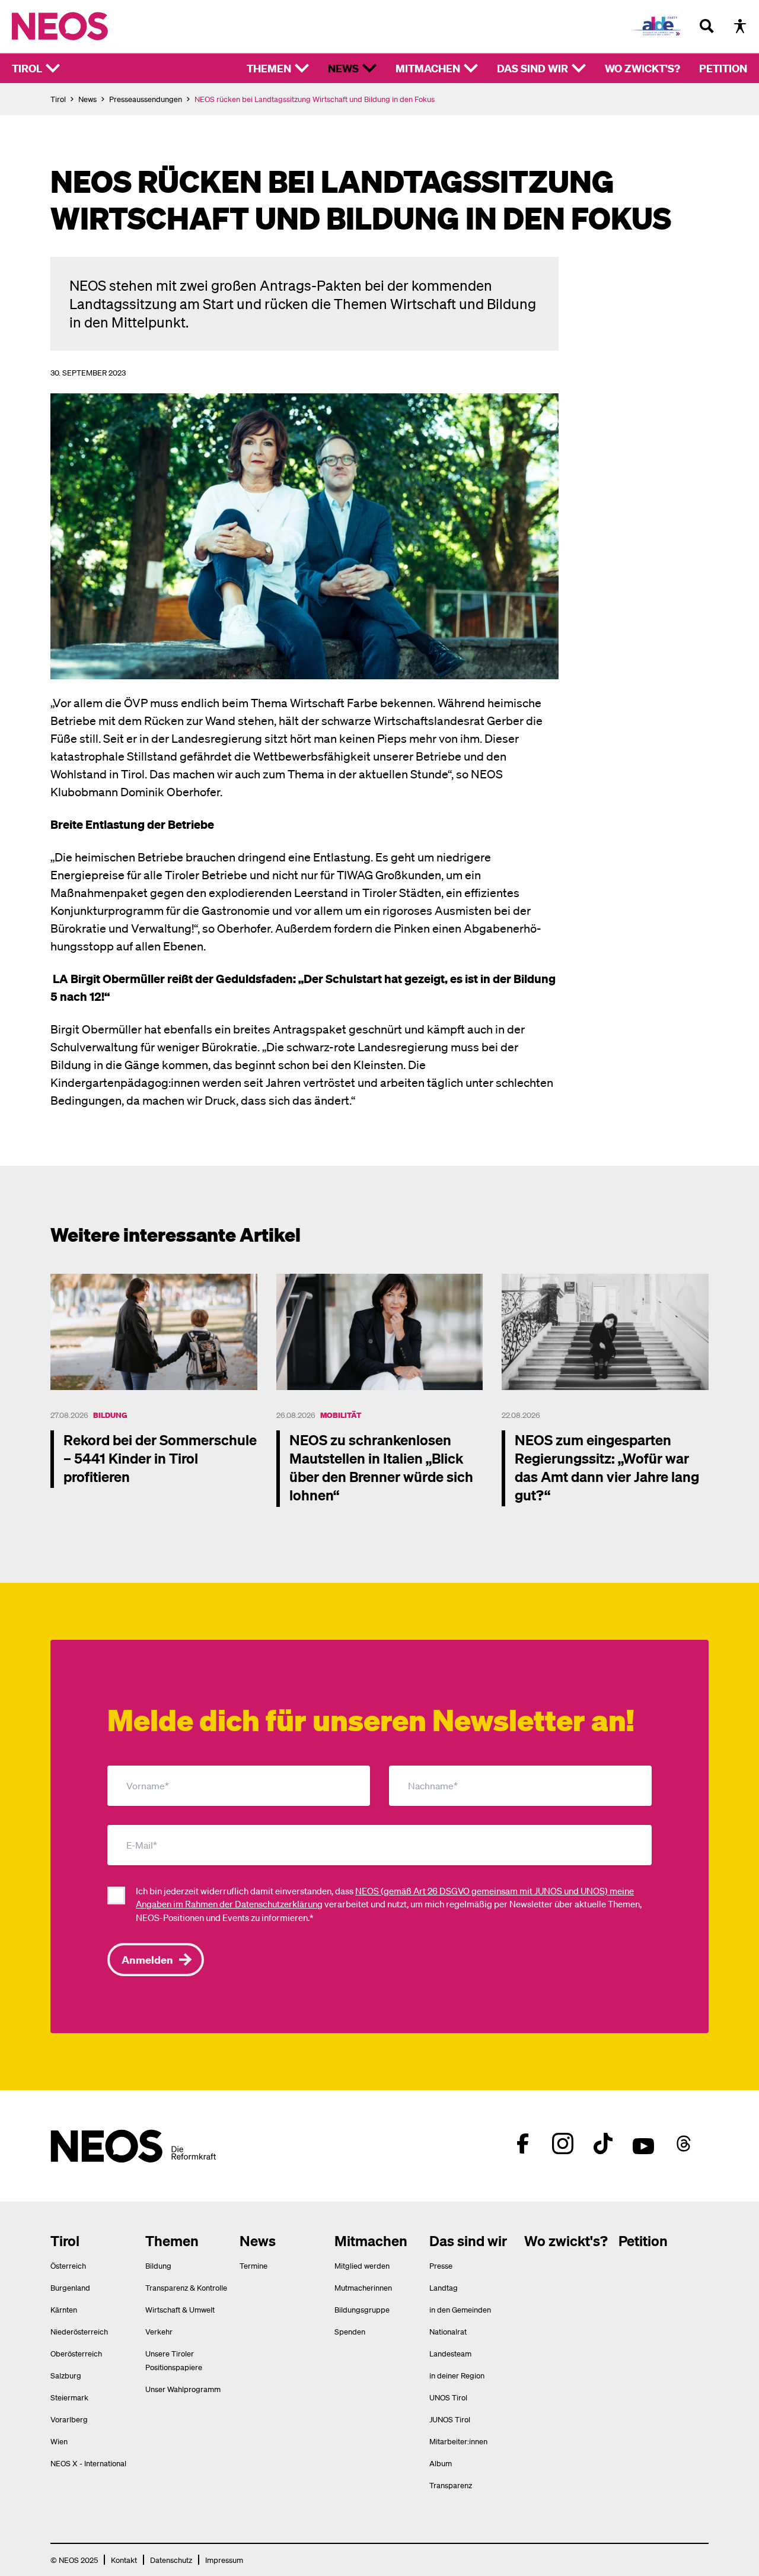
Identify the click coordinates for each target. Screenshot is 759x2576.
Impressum (224, 2560)
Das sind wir (532, 68)
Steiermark (69, 2397)
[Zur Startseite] (84, 26)
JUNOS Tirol (450, 2419)
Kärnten (64, 2309)
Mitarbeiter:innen (458, 2441)
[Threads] (684, 2144)
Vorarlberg (69, 2419)
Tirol (27, 68)
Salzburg (66, 2375)
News (343, 68)
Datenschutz (171, 2560)
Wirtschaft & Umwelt (180, 2309)
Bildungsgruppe (362, 2309)
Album (441, 2463)
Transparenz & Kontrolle (186, 2287)
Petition (723, 68)
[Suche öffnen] (707, 26)
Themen (269, 68)
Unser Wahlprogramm (183, 2389)
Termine (253, 2265)
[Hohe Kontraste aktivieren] (740, 26)
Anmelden (147, 1959)
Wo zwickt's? (642, 68)
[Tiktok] (603, 2144)
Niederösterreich (79, 2331)
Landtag (444, 2287)
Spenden (350, 2331)
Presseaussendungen (146, 99)
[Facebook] (522, 2144)
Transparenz (451, 2485)
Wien (59, 2441)
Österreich (68, 2265)
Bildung (110, 1415)
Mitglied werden (362, 2265)
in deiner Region (457, 2375)
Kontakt (124, 2560)
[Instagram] (563, 2144)
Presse (441, 2265)
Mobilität (341, 1415)
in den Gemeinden (460, 2309)
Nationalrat (448, 2331)
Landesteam (450, 2353)
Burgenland (70, 2287)
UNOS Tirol (448, 2397)
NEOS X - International (88, 2463)
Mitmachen (428, 68)
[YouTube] (643, 2144)
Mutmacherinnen (363, 2287)
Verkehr (159, 2331)
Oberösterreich (76, 2353)
